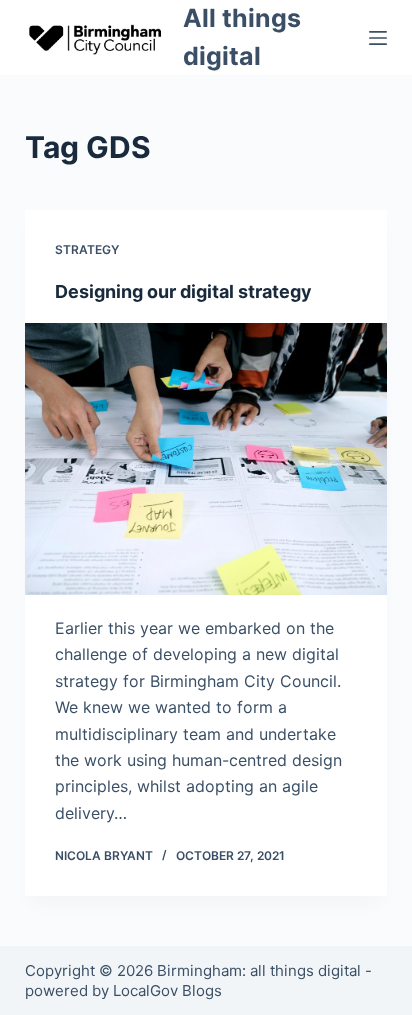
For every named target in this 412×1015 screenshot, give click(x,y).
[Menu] (378, 38)
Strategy (87, 249)
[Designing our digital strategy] (206, 459)
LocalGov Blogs (167, 990)
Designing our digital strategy (183, 291)
